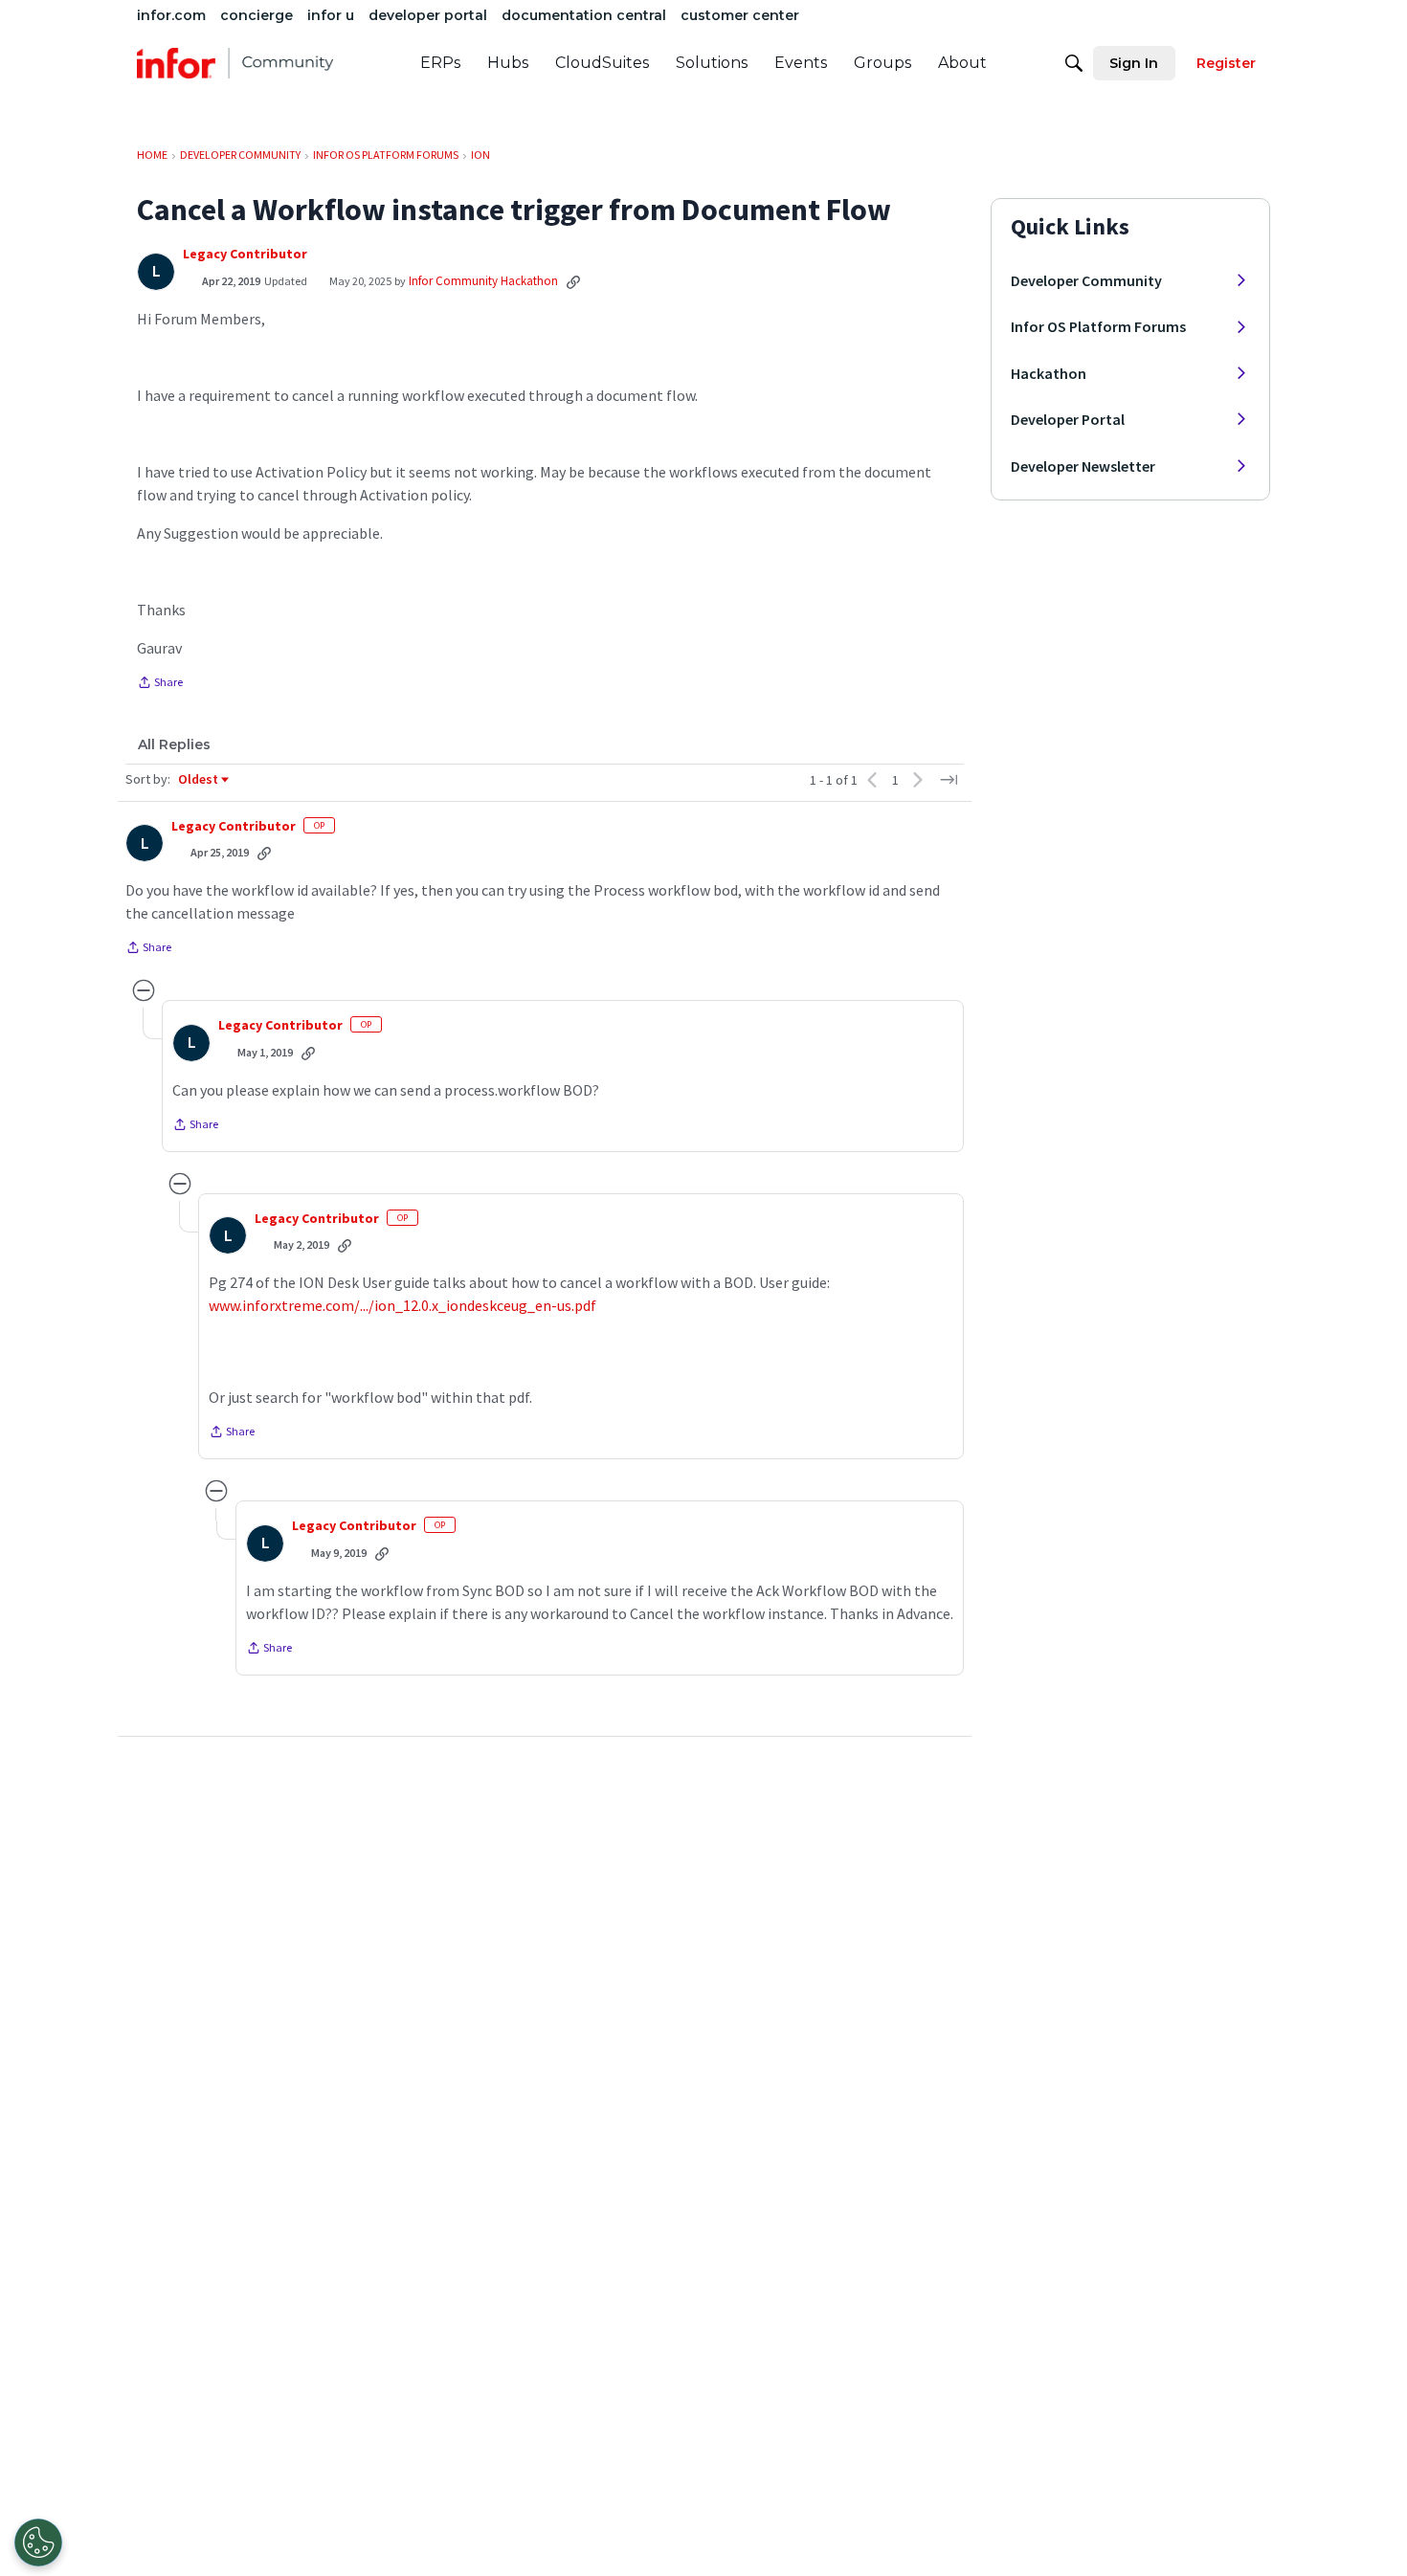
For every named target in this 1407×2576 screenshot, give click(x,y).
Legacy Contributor (245, 254)
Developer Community (1086, 280)
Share (160, 684)
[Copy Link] (573, 281)
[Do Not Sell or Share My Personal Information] (38, 2543)
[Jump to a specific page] (949, 780)
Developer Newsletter (1083, 466)
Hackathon (1049, 373)
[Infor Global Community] (235, 63)
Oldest (199, 780)
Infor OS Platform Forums (1098, 326)
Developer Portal (1068, 419)
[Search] (1074, 63)
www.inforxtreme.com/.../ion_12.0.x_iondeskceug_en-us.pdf (402, 1305)
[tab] (174, 744)
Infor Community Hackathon (483, 281)
